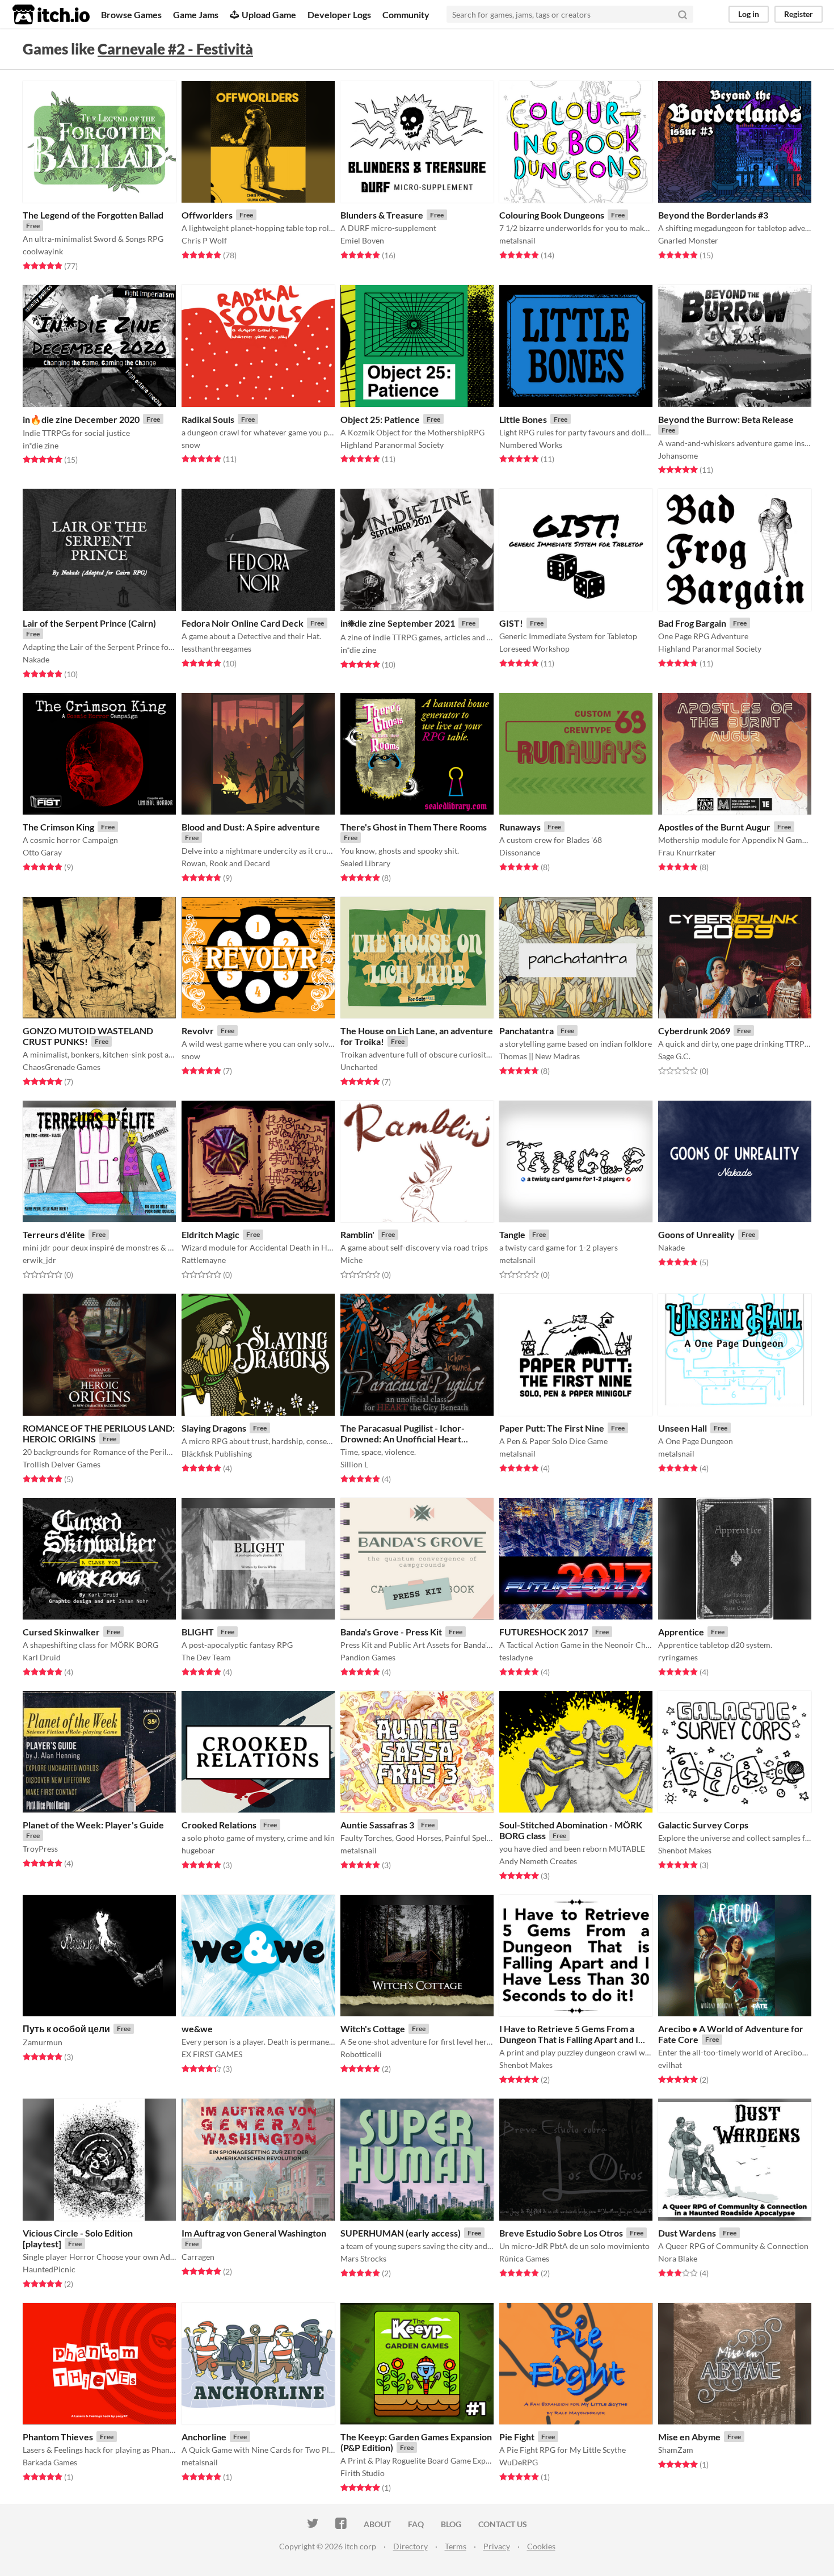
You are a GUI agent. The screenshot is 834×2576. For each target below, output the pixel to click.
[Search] (683, 14)
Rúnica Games (524, 2258)
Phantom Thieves (58, 2437)
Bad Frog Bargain (692, 623)
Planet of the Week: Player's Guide (93, 1825)
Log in (749, 14)
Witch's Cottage (373, 2029)
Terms (456, 2546)
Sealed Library (365, 863)
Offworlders (207, 215)
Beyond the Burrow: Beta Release (726, 419)
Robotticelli (361, 2054)
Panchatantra (526, 1031)
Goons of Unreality (696, 1234)
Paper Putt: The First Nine (552, 1428)
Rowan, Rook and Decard (226, 863)
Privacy (497, 2546)
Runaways (520, 827)
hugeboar (198, 1850)
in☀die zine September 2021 (398, 623)
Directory (410, 2546)
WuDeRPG (519, 2462)
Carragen (198, 2257)
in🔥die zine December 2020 (81, 419)
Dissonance (520, 852)
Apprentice (681, 1632)
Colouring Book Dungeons (552, 215)
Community (406, 14)
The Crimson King (58, 827)
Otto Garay (42, 852)
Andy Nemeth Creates (538, 1861)
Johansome (678, 456)
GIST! (511, 623)
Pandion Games (368, 1657)
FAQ (416, 2524)
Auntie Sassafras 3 (377, 1825)
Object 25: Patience (380, 419)
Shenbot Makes (685, 1850)
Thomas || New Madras (540, 1056)
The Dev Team (206, 1657)
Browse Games (131, 14)
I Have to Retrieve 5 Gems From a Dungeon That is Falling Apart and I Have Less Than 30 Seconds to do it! (571, 2039)
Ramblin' (357, 1234)
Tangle (512, 1234)
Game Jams (196, 14)
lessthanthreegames (216, 649)
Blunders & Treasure (382, 215)
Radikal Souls (208, 419)
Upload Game (269, 14)
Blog (451, 2524)
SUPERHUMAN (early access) (401, 2233)
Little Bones (523, 419)
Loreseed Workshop (534, 649)
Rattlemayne (204, 1260)
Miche (351, 1260)
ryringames (678, 1657)
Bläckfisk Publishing (217, 1453)
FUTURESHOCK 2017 (544, 1632)
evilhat (670, 2065)
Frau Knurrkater (687, 852)
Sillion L (354, 1464)
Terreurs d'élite (54, 1234)
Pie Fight (517, 2437)
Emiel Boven (362, 240)
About (377, 2524)
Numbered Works (531, 445)
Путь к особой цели (66, 2029)
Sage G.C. (674, 1056)
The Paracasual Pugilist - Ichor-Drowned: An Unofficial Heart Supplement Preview (403, 1439)
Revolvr (198, 1031)
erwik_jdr (39, 1260)
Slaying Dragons (214, 1428)
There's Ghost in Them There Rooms (414, 827)
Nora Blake (678, 2258)
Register (799, 14)
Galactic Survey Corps (703, 1825)
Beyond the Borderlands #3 (713, 215)
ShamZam (676, 2450)
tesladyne (516, 1657)
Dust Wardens (687, 2233)
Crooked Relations (219, 1825)
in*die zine (41, 445)
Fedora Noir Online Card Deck (243, 623)
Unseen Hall (683, 1428)
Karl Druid (42, 1657)
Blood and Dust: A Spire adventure (251, 827)
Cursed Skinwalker (61, 1632)
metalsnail (517, 240)
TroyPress (40, 1849)
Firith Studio (363, 2473)
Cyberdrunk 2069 (694, 1031)
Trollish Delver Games (62, 1464)
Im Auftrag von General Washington (254, 2233)
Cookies (541, 2546)
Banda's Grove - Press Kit (391, 1632)
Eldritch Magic (210, 1234)
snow (191, 445)
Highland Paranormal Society (392, 445)
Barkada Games (50, 2462)
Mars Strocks (363, 2258)
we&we (197, 2029)
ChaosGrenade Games (62, 1067)
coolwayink (43, 251)
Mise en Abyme (689, 2437)
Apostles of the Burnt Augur (714, 827)
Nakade (36, 659)
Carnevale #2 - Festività (175, 49)
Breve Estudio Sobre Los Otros (561, 2233)
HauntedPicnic (49, 2269)
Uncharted (359, 1067)
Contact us (503, 2524)
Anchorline (204, 2437)
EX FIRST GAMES (212, 2054)
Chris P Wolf (204, 240)
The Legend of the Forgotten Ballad (93, 215)
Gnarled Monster (688, 240)
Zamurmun (43, 2042)
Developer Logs (339, 14)
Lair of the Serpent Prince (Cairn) (89, 623)
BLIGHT (198, 1632)
